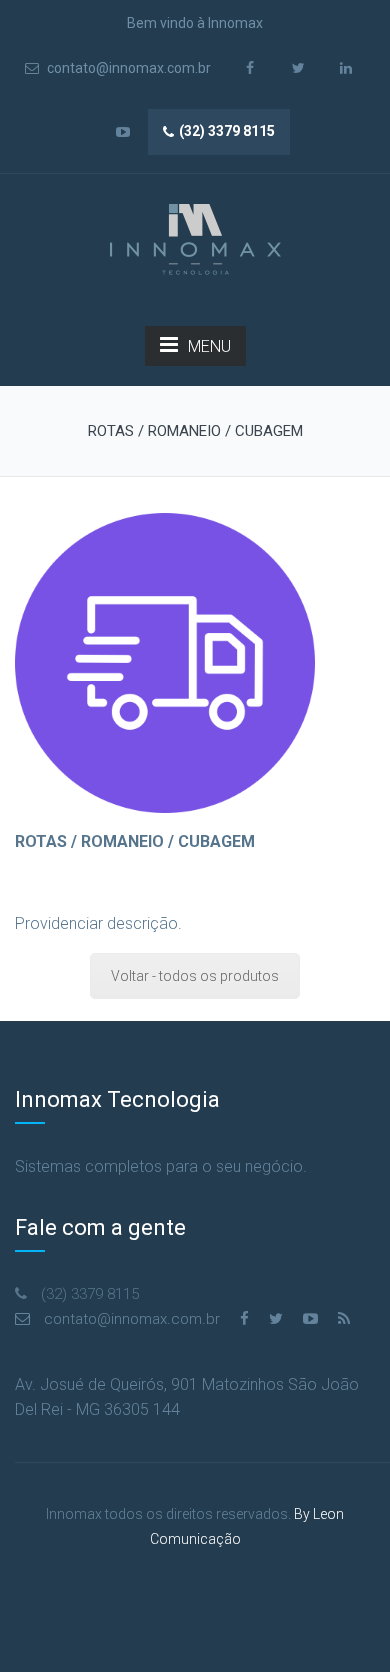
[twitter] (298, 68)
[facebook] (250, 68)
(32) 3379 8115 (227, 131)
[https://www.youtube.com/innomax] (310, 1319)
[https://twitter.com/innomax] (276, 1319)
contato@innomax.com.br (127, 68)
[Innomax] (195, 240)
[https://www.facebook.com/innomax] (244, 1319)
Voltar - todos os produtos (195, 976)
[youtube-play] (122, 132)
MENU (209, 346)
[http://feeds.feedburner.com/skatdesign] (344, 1319)
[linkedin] (346, 68)
